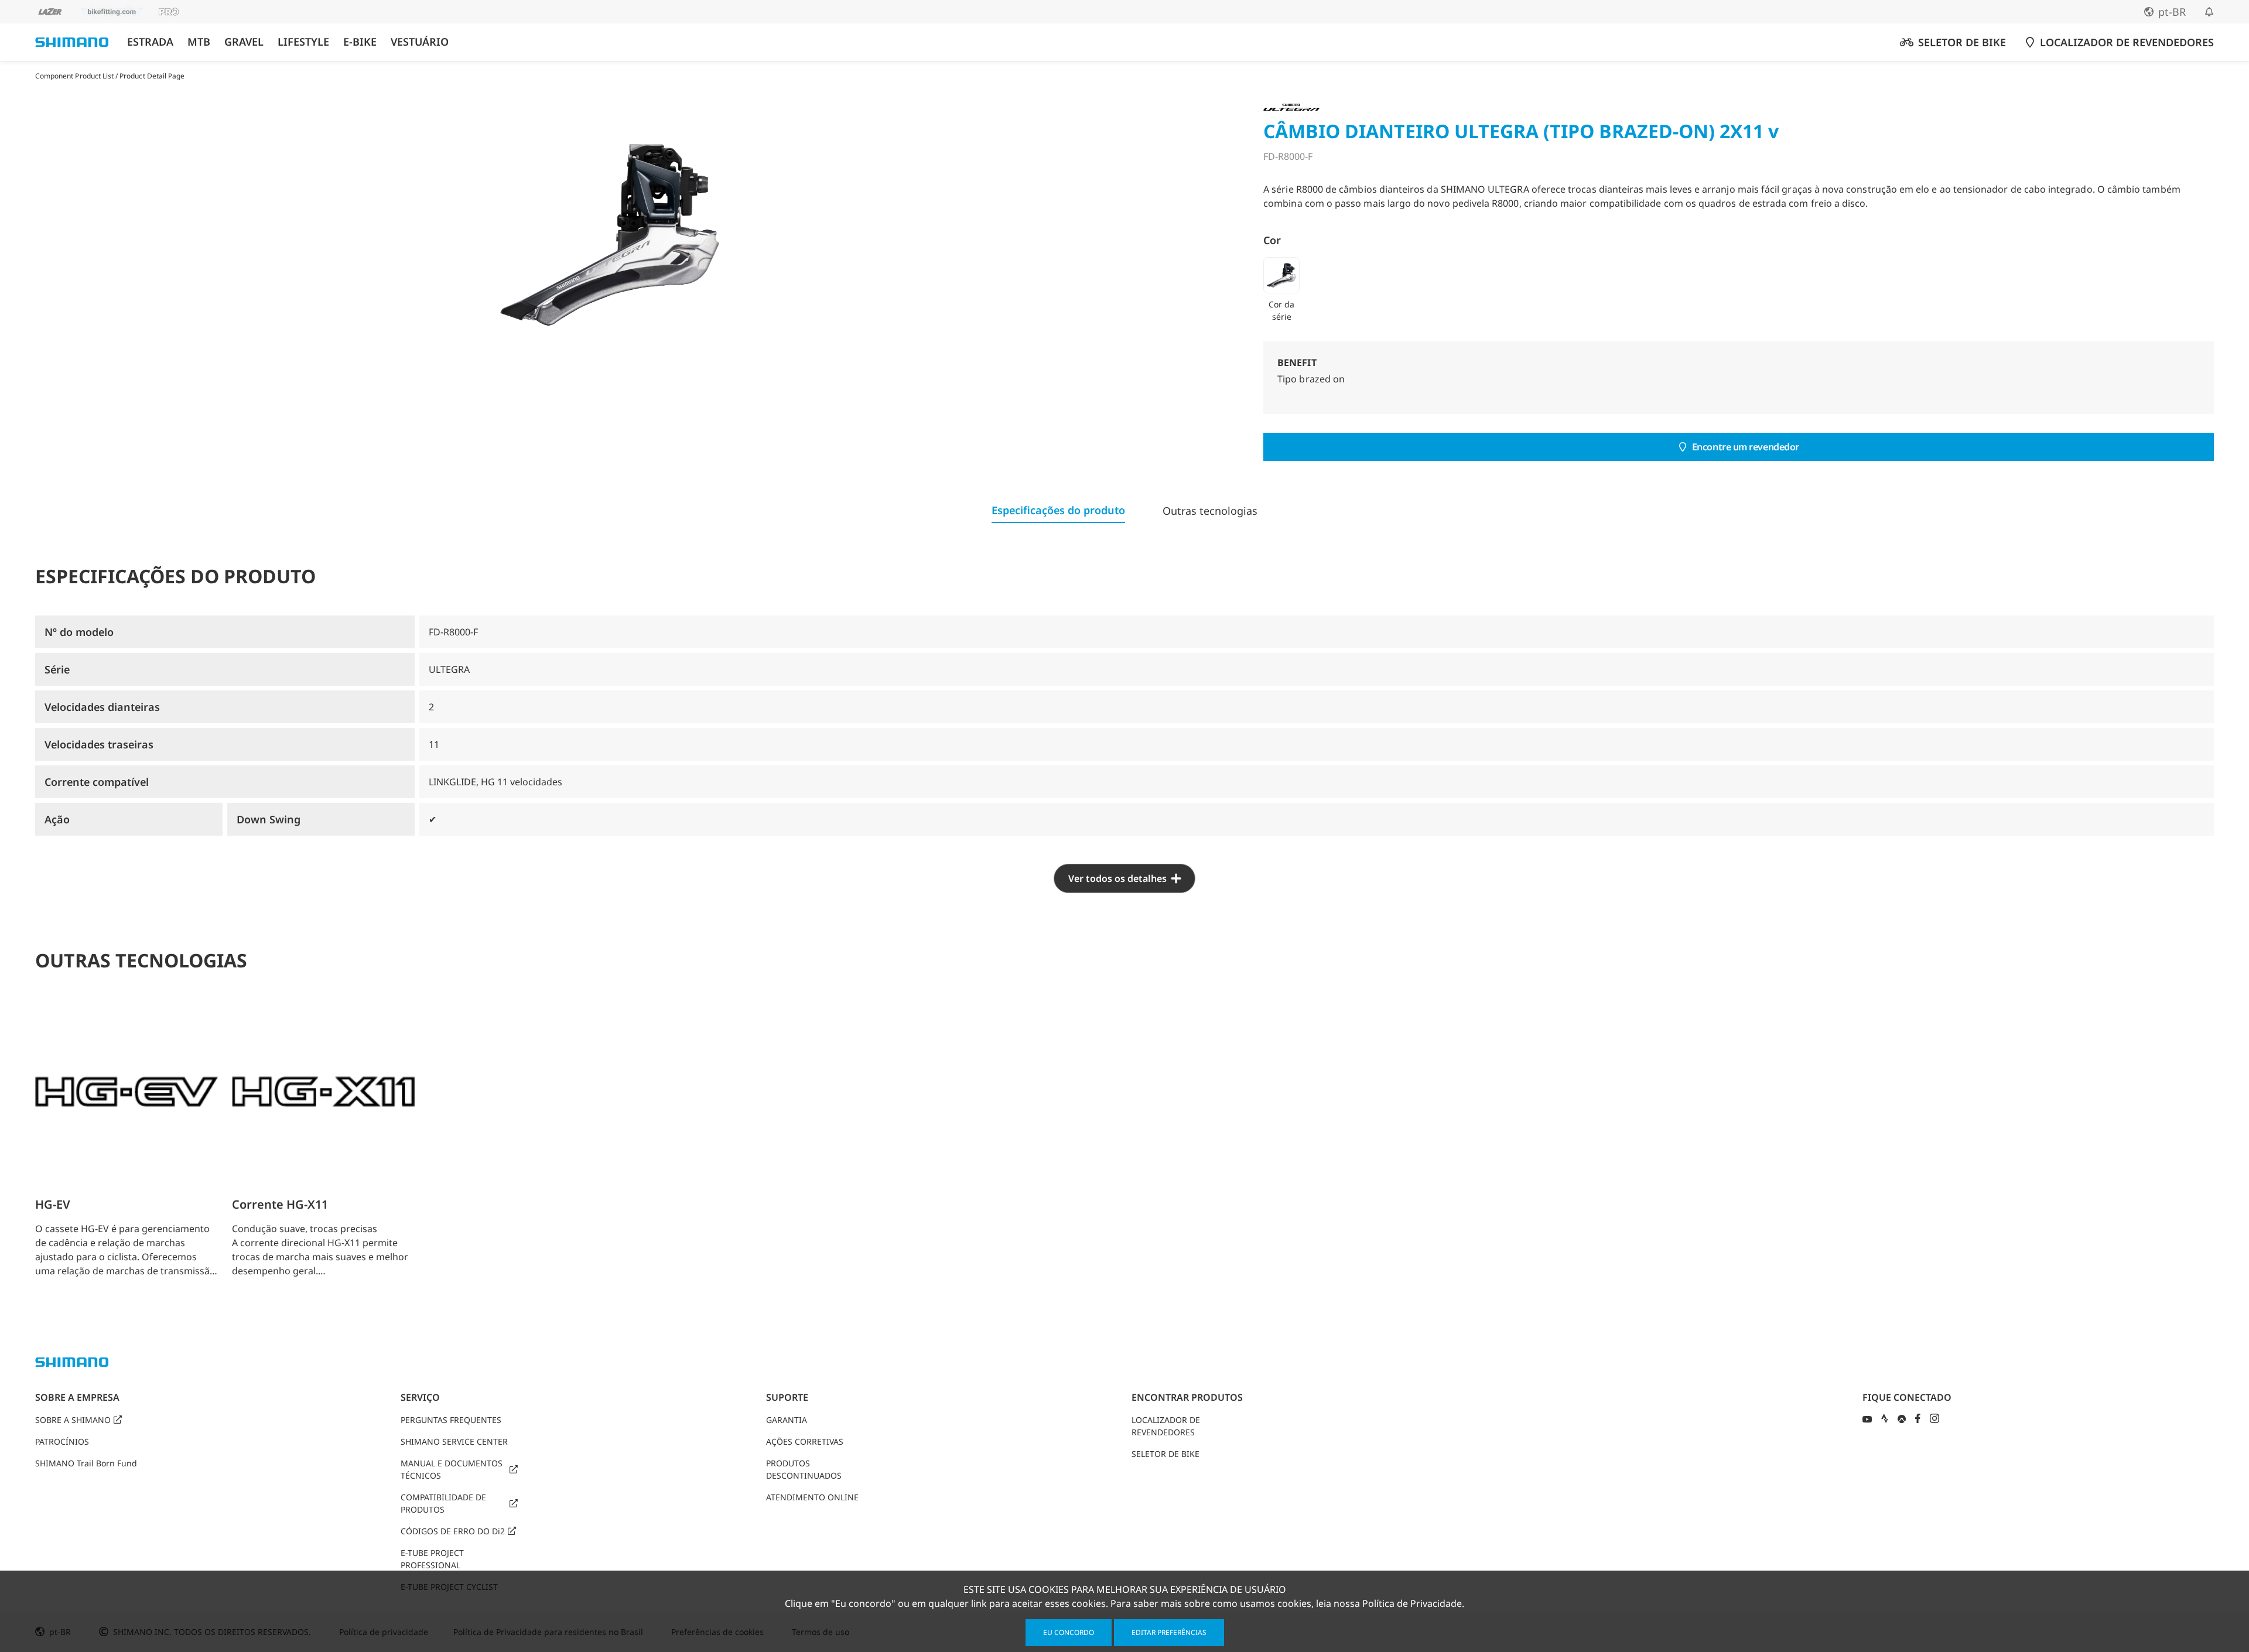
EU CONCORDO (1069, 1632)
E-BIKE (360, 42)
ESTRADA (150, 42)
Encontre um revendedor (1746, 447)
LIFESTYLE (303, 42)
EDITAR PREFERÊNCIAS (1169, 1632)
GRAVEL (244, 42)
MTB (199, 42)
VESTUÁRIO (420, 42)
